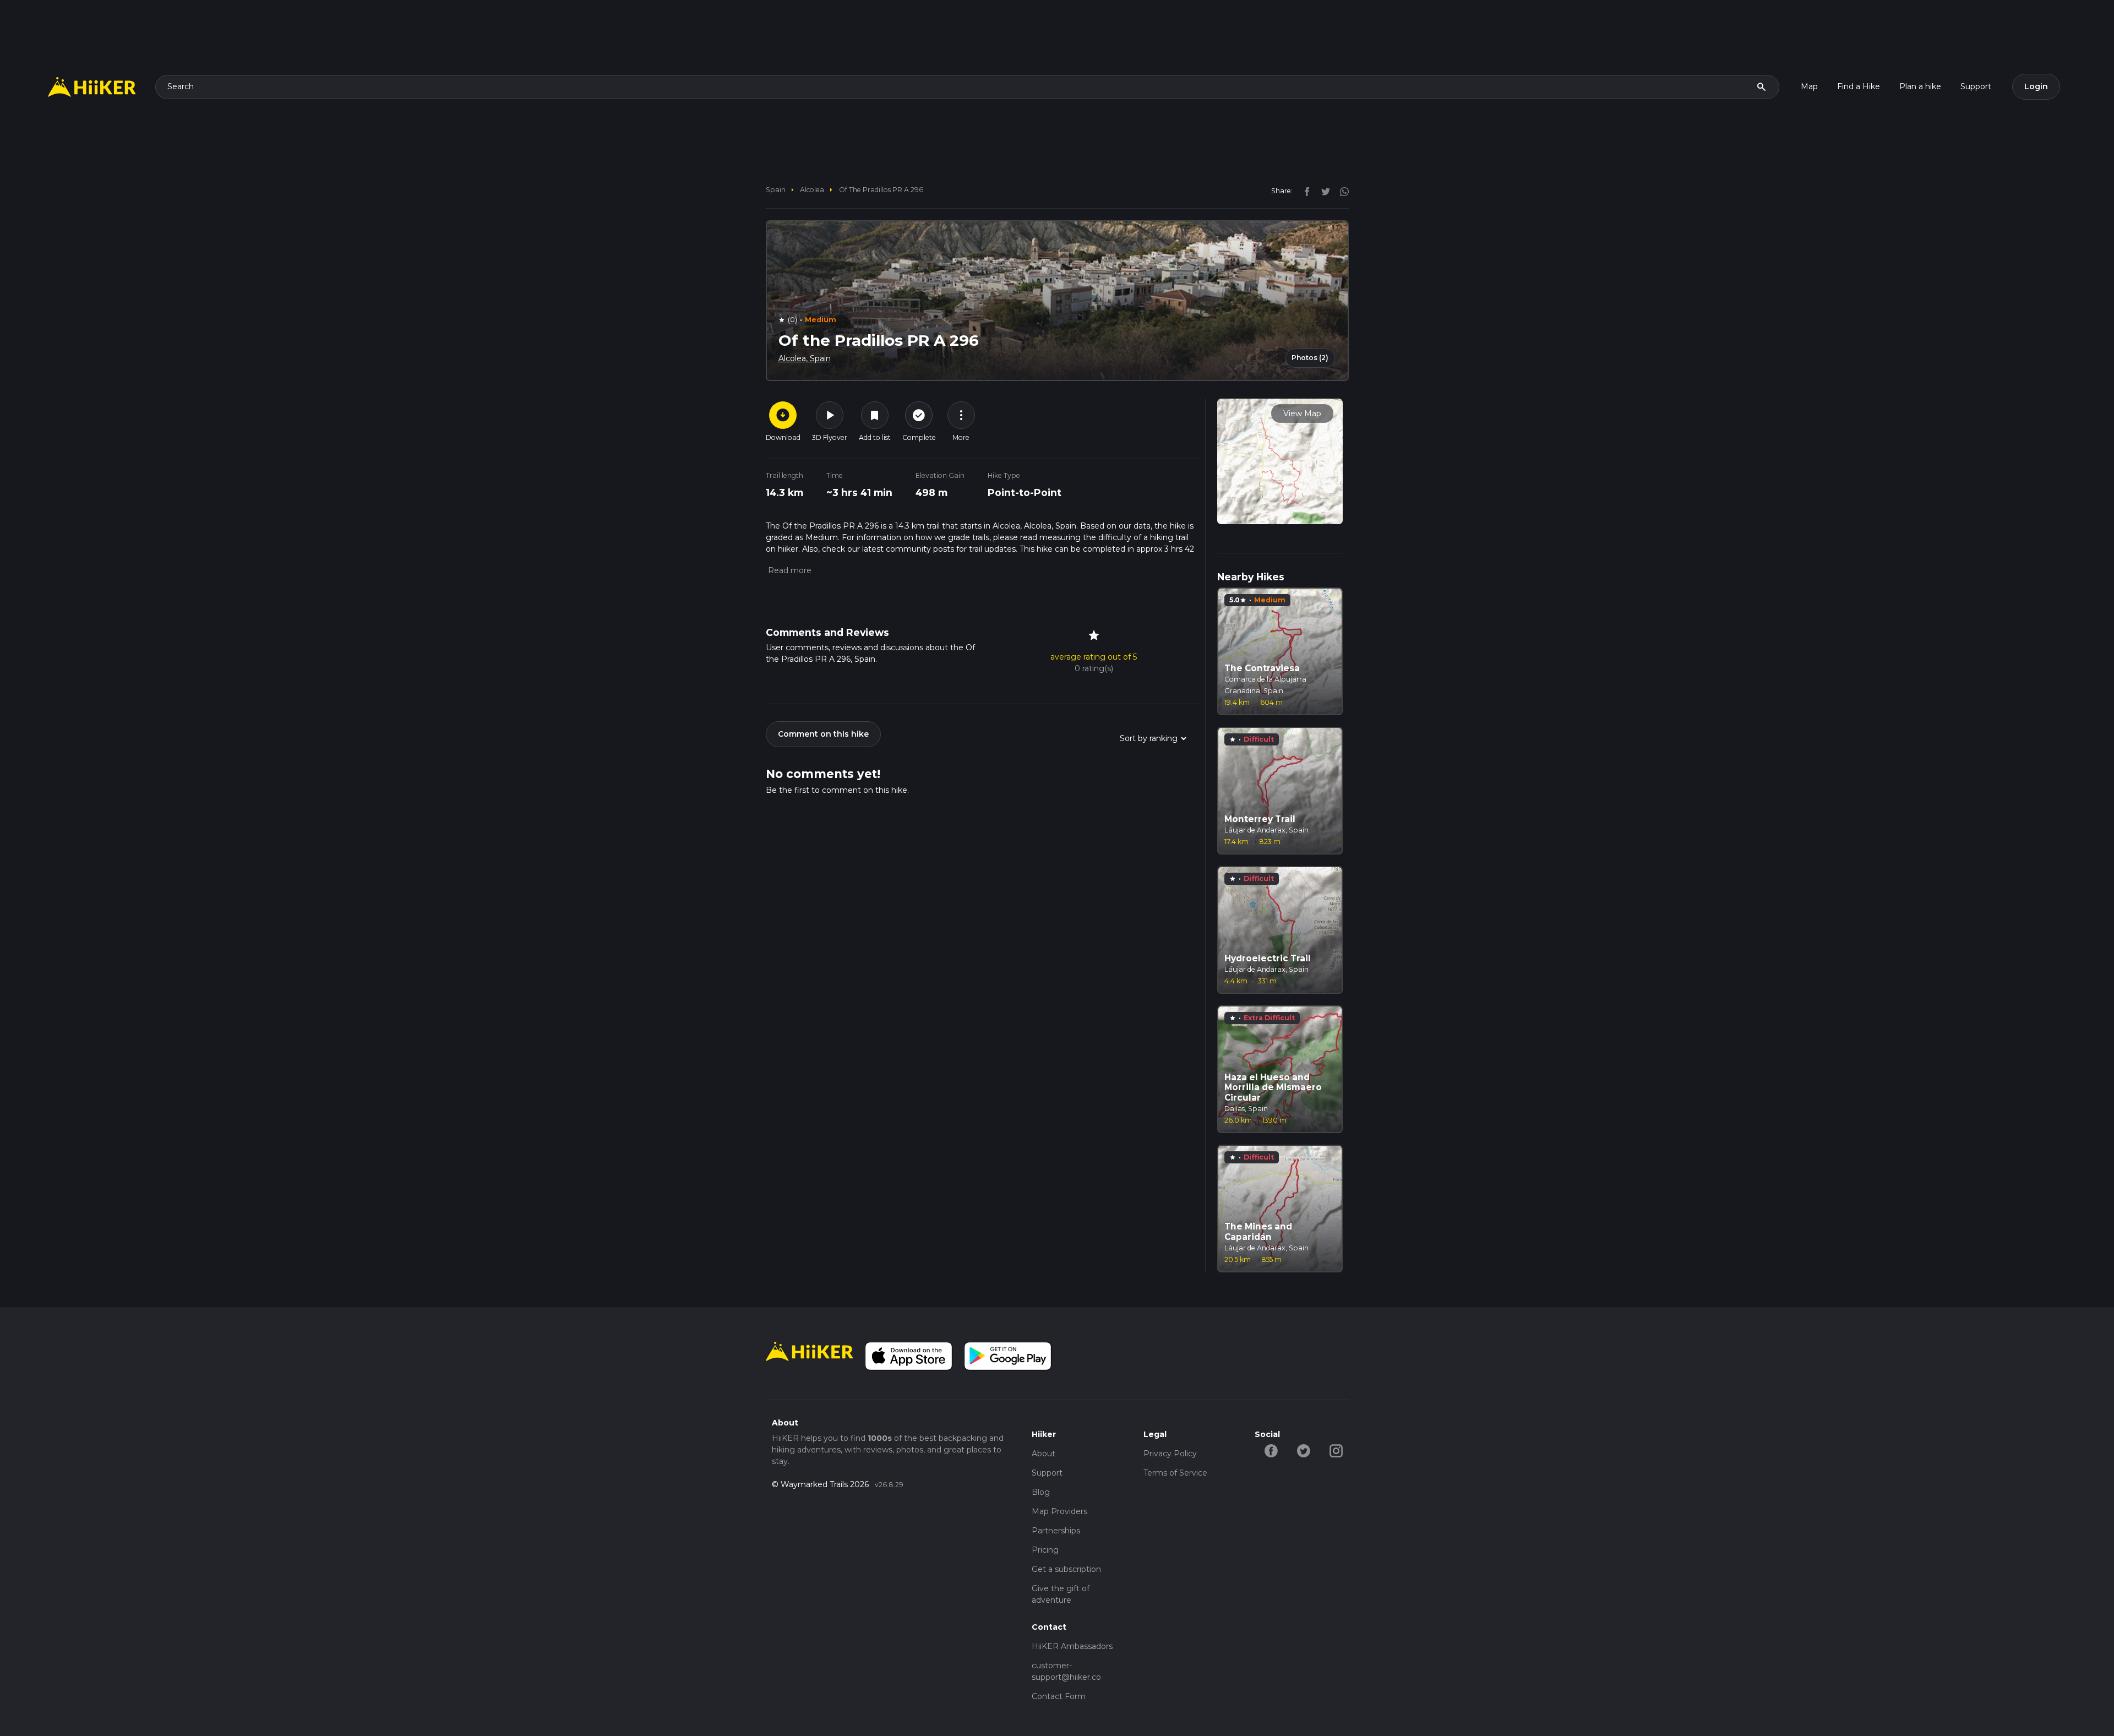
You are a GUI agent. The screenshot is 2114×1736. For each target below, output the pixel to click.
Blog (1041, 1492)
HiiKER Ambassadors (1072, 1646)
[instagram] (1341, 191)
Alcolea (812, 190)
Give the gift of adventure (1061, 1594)
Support (1976, 86)
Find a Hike (1859, 86)
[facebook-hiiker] (1271, 1450)
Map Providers (1059, 1511)
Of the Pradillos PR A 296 (881, 190)
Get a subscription (1066, 1569)
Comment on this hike (823, 734)
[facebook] (1304, 191)
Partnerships (1056, 1531)
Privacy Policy (1170, 1454)
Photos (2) (1310, 358)
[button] (789, 570)
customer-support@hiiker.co (1066, 1671)
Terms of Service (1175, 1473)
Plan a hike (1920, 86)
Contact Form (1059, 1696)
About (1044, 1454)
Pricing (1045, 1550)
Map (1809, 86)
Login (2036, 86)
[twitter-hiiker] (1303, 1450)
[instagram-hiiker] (1336, 1450)
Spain (776, 190)
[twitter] (1323, 191)
